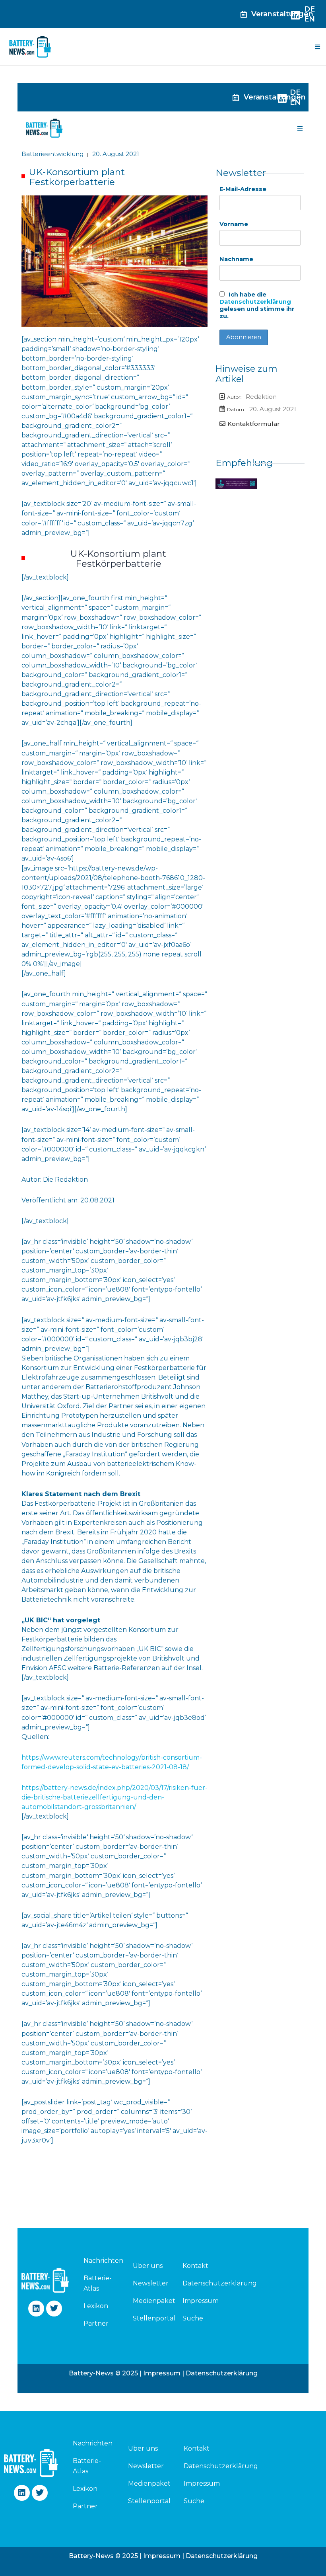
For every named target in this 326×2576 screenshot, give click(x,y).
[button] (317, 47)
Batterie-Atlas (98, 2283)
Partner (96, 2323)
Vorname (234, 224)
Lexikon (96, 2306)
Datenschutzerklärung (255, 302)
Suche (193, 2318)
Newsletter (151, 2283)
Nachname (236, 259)
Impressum (201, 2301)
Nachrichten (99, 2261)
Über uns (148, 2266)
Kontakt (195, 2266)
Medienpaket (154, 2301)
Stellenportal (154, 2318)
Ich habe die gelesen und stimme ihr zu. (257, 305)
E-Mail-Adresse (243, 189)
